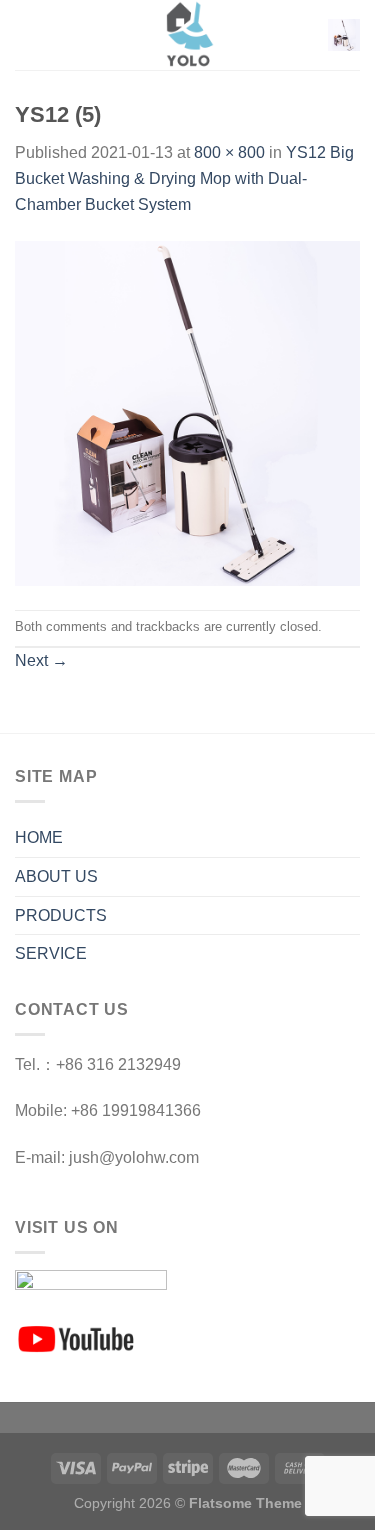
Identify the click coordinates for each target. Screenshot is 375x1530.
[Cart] (344, 35)
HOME (39, 837)
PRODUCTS (61, 915)
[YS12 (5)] (187, 412)
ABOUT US (56, 876)
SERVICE (51, 953)
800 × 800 (229, 152)
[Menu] (27, 34)
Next (41, 660)
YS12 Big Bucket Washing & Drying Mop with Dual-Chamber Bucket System (184, 178)
